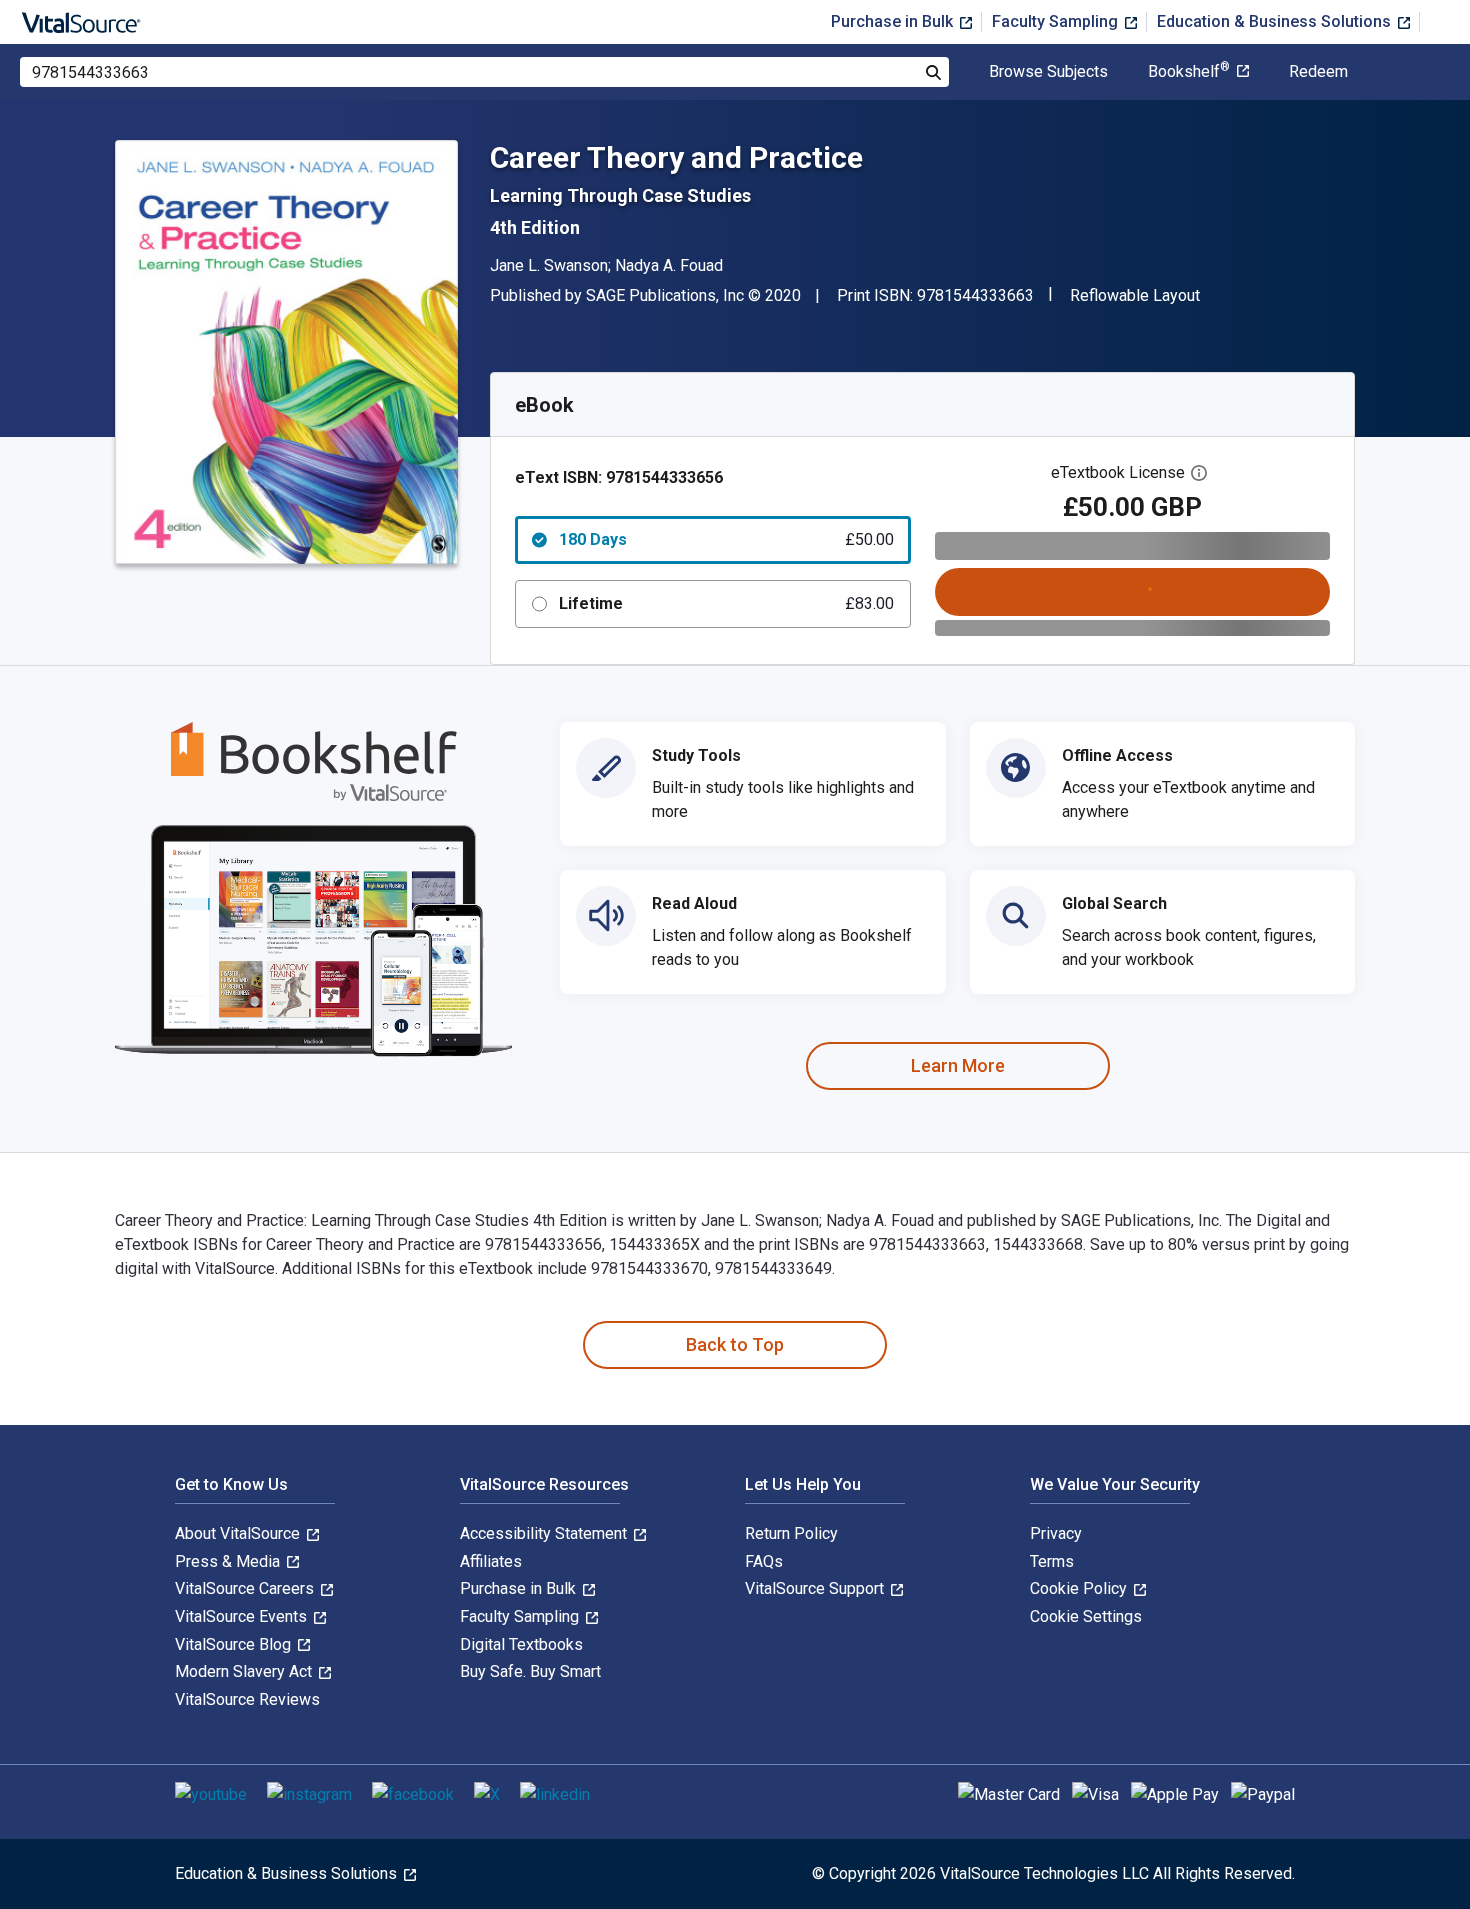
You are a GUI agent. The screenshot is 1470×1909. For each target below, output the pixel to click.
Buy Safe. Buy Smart (530, 1671)
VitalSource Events (243, 1616)
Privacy (1056, 1533)
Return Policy (791, 1533)
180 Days (726, 539)
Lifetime (726, 603)
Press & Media (229, 1561)
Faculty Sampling (1057, 21)
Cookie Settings (1086, 1616)
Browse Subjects (1048, 72)
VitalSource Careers (246, 1588)
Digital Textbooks (521, 1644)
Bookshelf (1189, 72)
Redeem (1318, 72)
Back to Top (735, 1344)
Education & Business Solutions (1276, 21)
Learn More (958, 1065)
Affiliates (491, 1561)
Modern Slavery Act (245, 1671)
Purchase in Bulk (894, 21)
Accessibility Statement (545, 1533)
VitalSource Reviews (247, 1699)
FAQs (764, 1561)
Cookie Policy (1080, 1588)
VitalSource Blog (235, 1644)
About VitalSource (239, 1533)
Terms (1052, 1561)
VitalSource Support (816, 1588)
